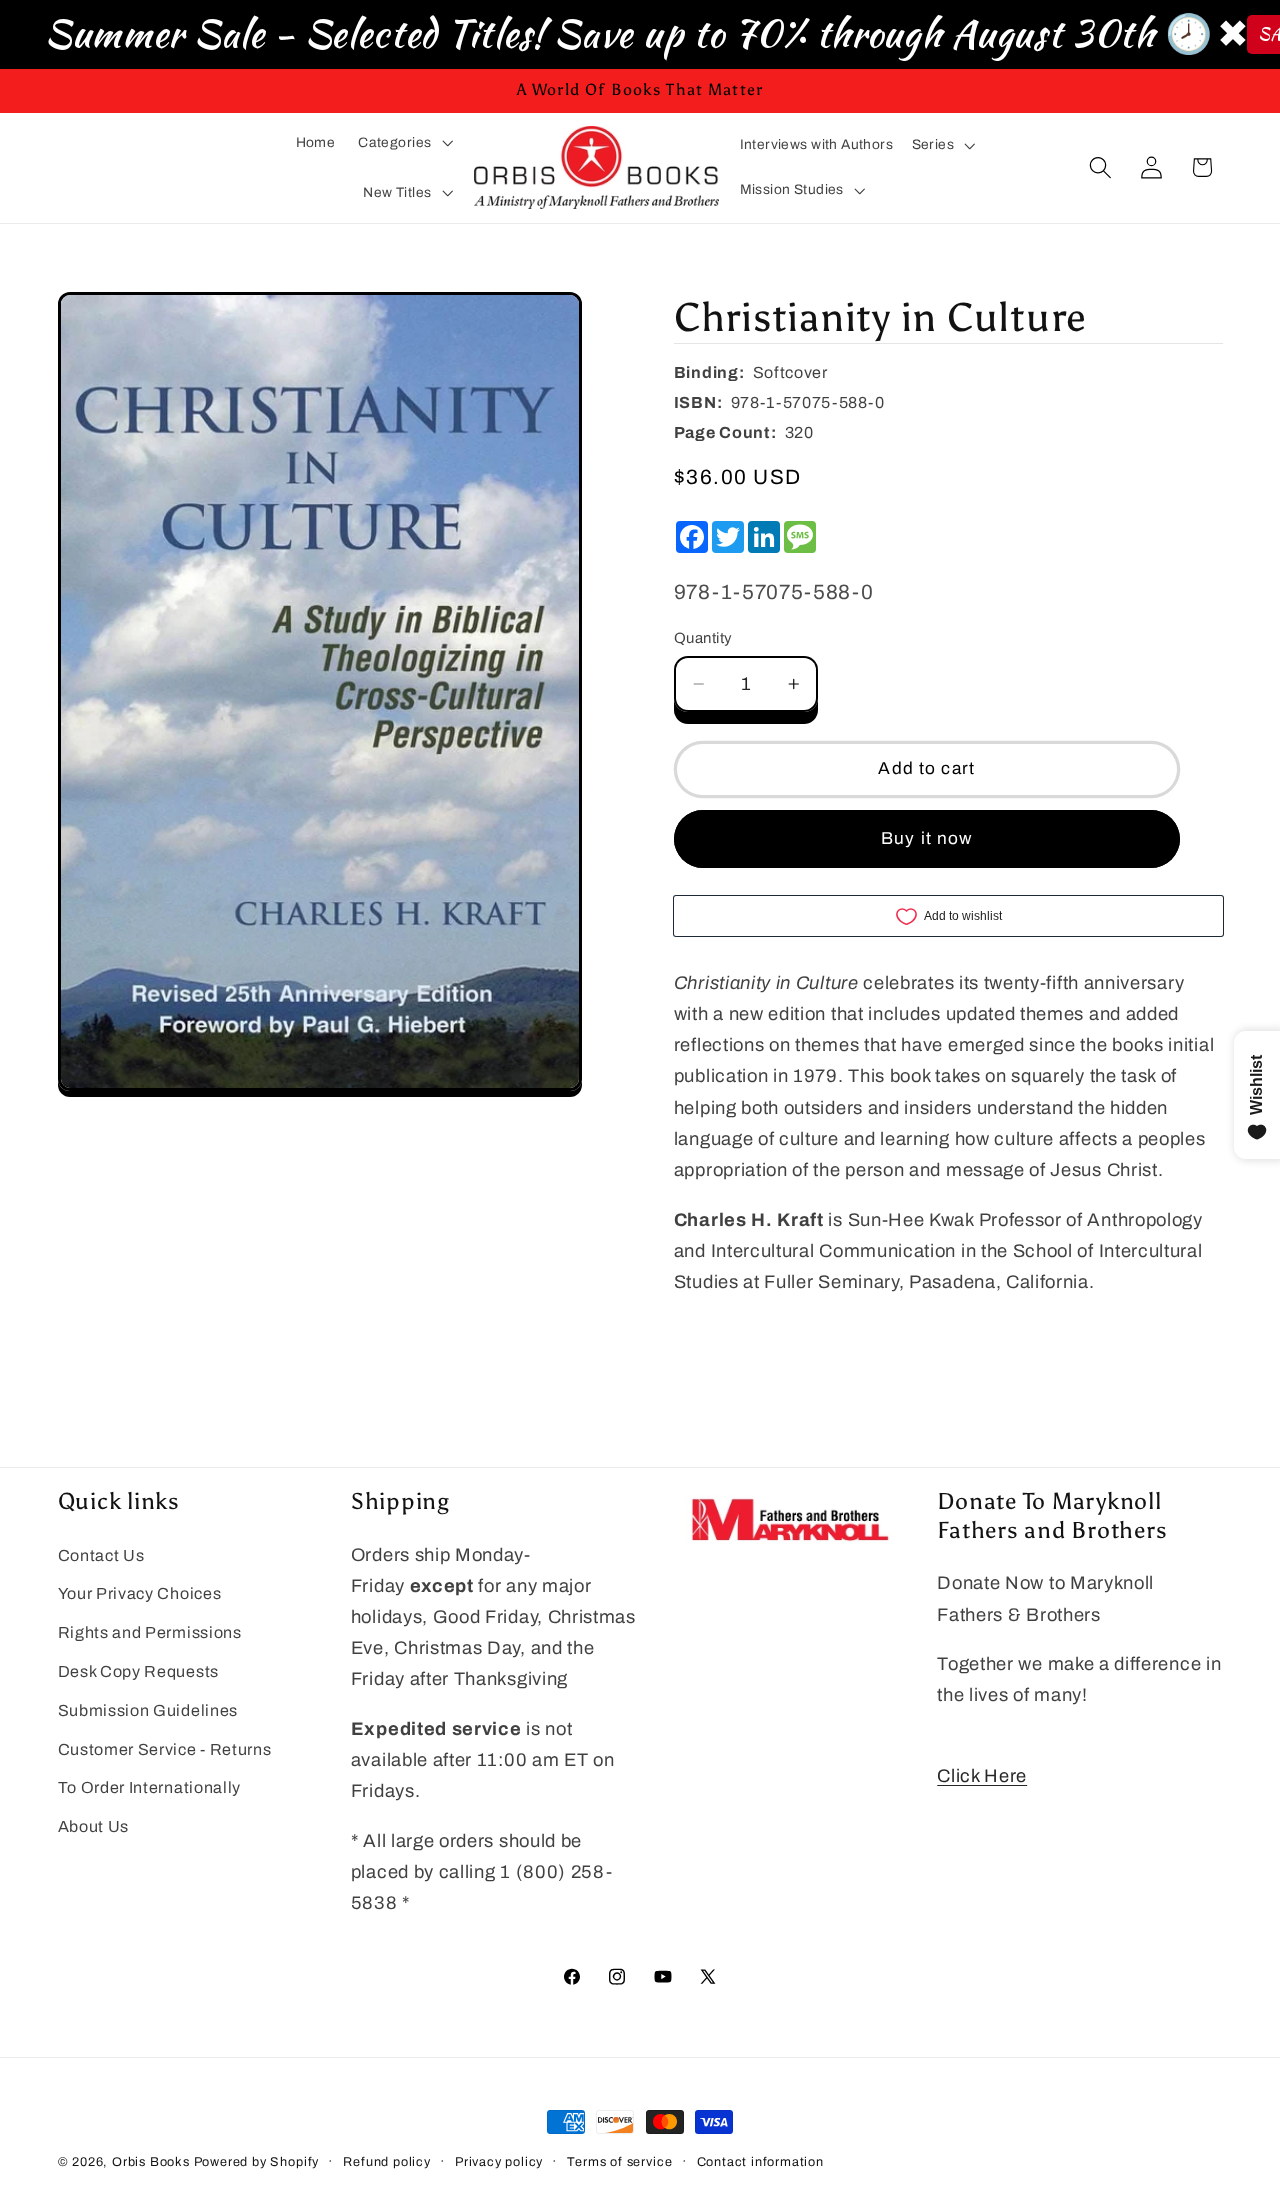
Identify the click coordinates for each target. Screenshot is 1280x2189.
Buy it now (927, 838)
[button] (405, 142)
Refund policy (386, 2162)
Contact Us (101, 1555)
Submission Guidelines (148, 1710)
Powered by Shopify (257, 2162)
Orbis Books (151, 2162)
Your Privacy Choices (140, 1593)
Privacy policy (499, 2162)
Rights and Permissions (150, 1632)
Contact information (760, 2162)
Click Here (982, 1776)
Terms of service (619, 2162)
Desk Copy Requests (138, 1671)
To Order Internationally (150, 1787)
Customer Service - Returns (165, 1749)
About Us (94, 1826)
